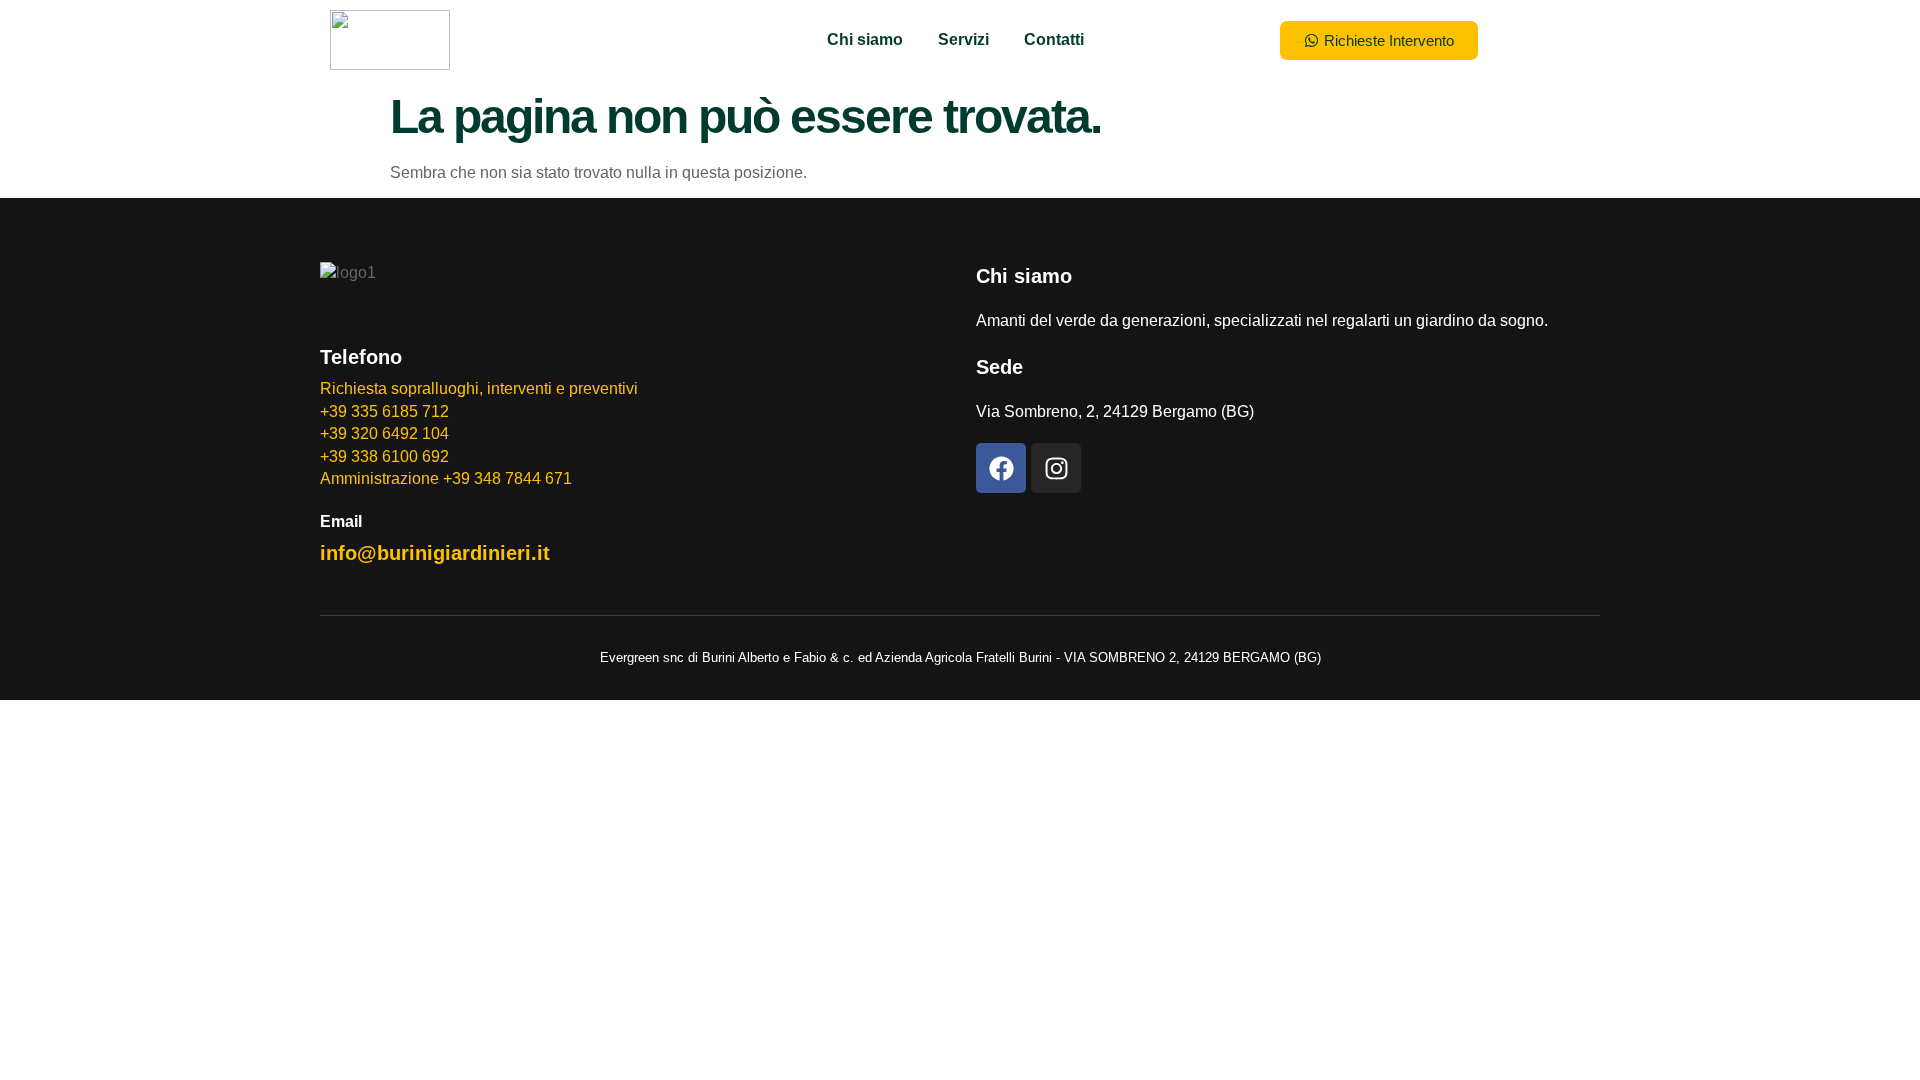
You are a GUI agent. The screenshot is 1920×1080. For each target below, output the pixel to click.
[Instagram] (1056, 468)
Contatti (1054, 39)
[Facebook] (1001, 468)
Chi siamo (865, 39)
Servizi (963, 39)
